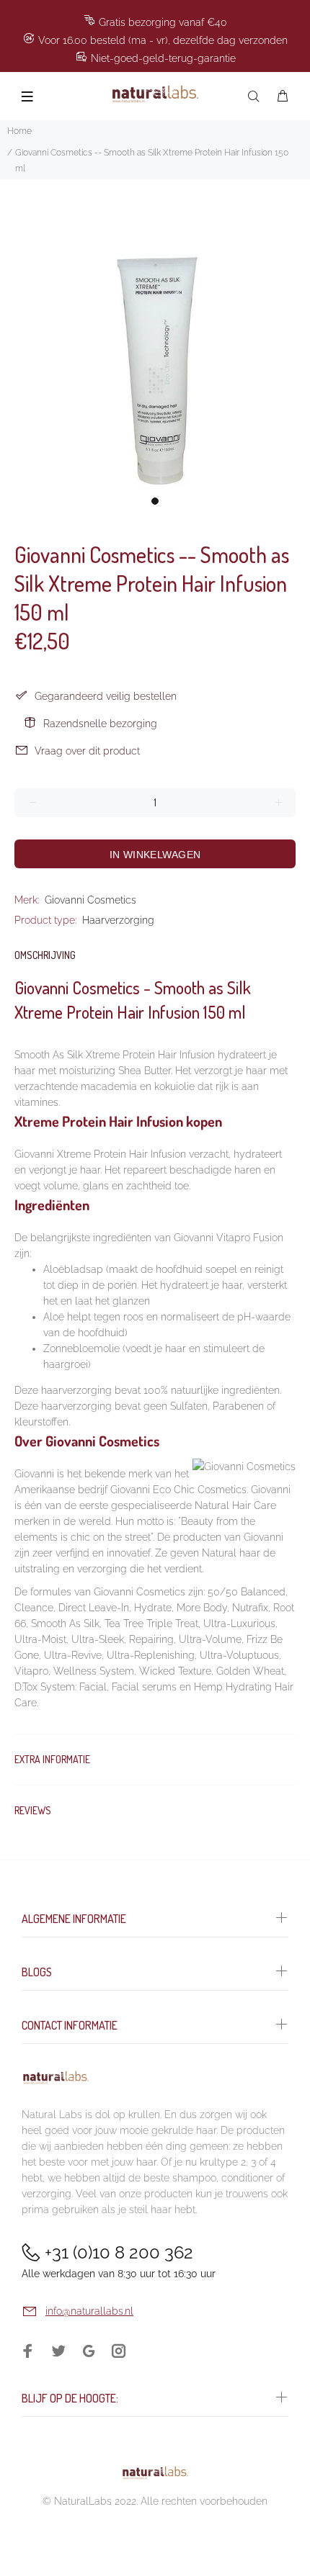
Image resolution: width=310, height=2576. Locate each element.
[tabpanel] (155, 334)
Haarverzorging (118, 920)
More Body (202, 1608)
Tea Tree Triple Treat (151, 1623)
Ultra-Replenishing (151, 1655)
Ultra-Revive (73, 1655)
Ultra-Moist (40, 1639)
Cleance (34, 1608)
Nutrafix (250, 1608)
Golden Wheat (250, 1671)
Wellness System (94, 1671)
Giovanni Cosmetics (90, 900)
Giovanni (34, 1474)
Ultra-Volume (210, 1639)
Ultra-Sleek (98, 1639)
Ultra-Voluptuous (239, 1655)
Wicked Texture (175, 1671)
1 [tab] (155, 501)
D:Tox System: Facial (61, 1687)
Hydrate (153, 1608)
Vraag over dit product (87, 751)
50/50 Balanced (247, 1592)
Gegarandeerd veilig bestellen (106, 696)
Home (19, 131)
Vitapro (31, 1671)
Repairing (151, 1639)
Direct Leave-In (94, 1608)
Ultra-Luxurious (239, 1623)
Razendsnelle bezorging (100, 724)
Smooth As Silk (65, 1623)
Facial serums (144, 1687)
